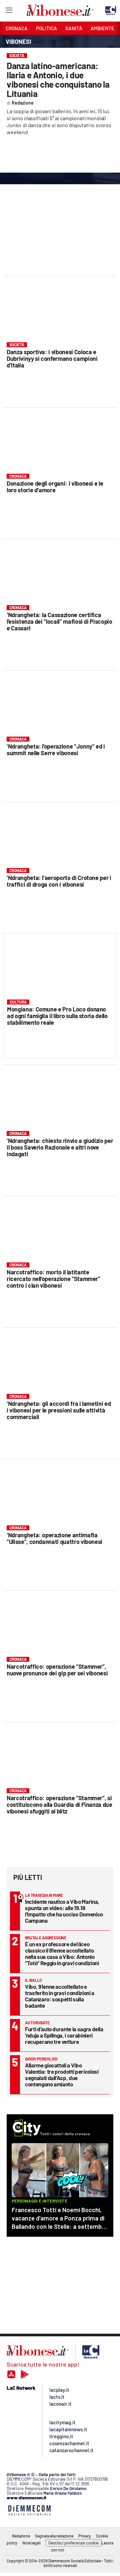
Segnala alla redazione (54, 2536)
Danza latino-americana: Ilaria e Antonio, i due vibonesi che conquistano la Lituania (58, 80)
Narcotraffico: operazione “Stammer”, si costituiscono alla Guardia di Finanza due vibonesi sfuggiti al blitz (59, 1805)
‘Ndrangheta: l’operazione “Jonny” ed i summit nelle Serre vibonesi (56, 750)
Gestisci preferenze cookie (73, 2543)
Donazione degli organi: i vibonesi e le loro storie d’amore (55, 487)
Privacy (85, 2536)
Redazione (21, 2536)
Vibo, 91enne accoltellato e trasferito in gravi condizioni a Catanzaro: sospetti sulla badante (60, 1996)
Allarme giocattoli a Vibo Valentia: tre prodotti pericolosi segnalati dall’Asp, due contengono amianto (62, 2075)
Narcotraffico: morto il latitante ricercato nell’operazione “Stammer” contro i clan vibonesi (53, 1279)
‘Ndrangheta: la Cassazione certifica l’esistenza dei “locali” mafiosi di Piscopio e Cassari (59, 621)
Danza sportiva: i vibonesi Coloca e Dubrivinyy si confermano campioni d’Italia (52, 359)
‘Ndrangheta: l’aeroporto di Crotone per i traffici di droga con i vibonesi (59, 881)
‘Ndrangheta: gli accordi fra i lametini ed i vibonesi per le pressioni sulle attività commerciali (59, 1410)
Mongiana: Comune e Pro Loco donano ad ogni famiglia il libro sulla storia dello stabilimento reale (57, 1016)
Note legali (31, 2543)
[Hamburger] (9, 11)
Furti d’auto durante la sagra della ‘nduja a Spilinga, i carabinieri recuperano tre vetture (64, 2035)
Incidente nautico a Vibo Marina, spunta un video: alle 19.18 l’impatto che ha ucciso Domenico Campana (64, 1911)
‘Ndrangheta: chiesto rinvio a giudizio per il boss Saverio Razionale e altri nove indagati (60, 1147)
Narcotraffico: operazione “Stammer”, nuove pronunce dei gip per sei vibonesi (57, 1670)
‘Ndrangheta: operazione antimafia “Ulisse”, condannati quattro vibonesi (54, 1538)
